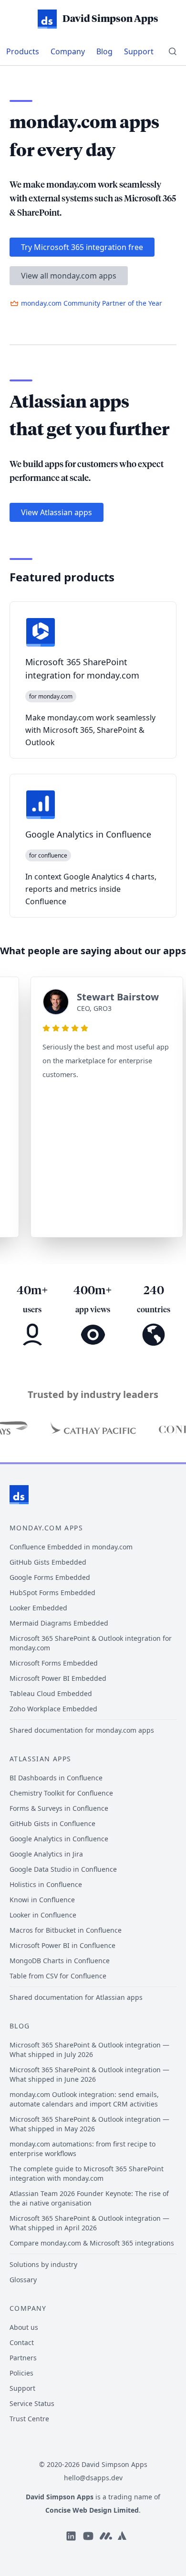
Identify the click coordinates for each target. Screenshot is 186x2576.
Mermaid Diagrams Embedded (59, 1623)
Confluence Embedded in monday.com (71, 1547)
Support (139, 51)
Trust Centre (29, 2419)
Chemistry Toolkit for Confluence (61, 1793)
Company (68, 51)
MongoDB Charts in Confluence (60, 1961)
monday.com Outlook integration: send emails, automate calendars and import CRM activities (84, 2099)
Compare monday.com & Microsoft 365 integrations (92, 2243)
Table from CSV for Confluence (58, 1976)
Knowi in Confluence (42, 1900)
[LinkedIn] (71, 2536)
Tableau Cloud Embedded (51, 1693)
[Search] (173, 51)
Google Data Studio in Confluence (63, 1869)
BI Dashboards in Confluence (56, 1778)
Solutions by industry (43, 2264)
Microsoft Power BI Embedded (58, 1678)
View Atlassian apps (57, 512)
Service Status (32, 2403)
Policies (21, 2373)
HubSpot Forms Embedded (52, 1593)
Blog (104, 51)
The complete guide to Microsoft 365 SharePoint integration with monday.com (87, 2173)
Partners (23, 2358)
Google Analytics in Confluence (59, 1839)
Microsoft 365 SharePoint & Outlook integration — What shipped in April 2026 (89, 2223)
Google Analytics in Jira (46, 1854)
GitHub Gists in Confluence (52, 1823)
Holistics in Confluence (46, 1884)
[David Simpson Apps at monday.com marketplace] (106, 2536)
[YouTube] (88, 2536)
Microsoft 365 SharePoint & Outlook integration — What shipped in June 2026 (89, 2074)
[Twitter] (122, 2536)
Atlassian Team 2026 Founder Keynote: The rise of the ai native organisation (89, 2198)
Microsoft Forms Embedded (54, 1663)
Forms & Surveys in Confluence (59, 1808)
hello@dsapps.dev (93, 2478)
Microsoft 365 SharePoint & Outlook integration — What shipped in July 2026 (89, 2050)
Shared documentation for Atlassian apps (76, 1997)
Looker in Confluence (43, 1915)
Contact (22, 2342)
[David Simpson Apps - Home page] (19, 1495)
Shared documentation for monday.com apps (82, 1730)
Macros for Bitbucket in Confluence (66, 1930)
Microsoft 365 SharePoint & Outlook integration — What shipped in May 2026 (89, 2124)
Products (23, 51)
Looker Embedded (38, 1608)
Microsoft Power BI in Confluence (62, 1945)
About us (24, 2327)
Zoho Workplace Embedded (53, 1709)
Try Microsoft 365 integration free (82, 247)
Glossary (23, 2280)
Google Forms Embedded (50, 1577)
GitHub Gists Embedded (48, 1562)
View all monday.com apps (69, 276)
